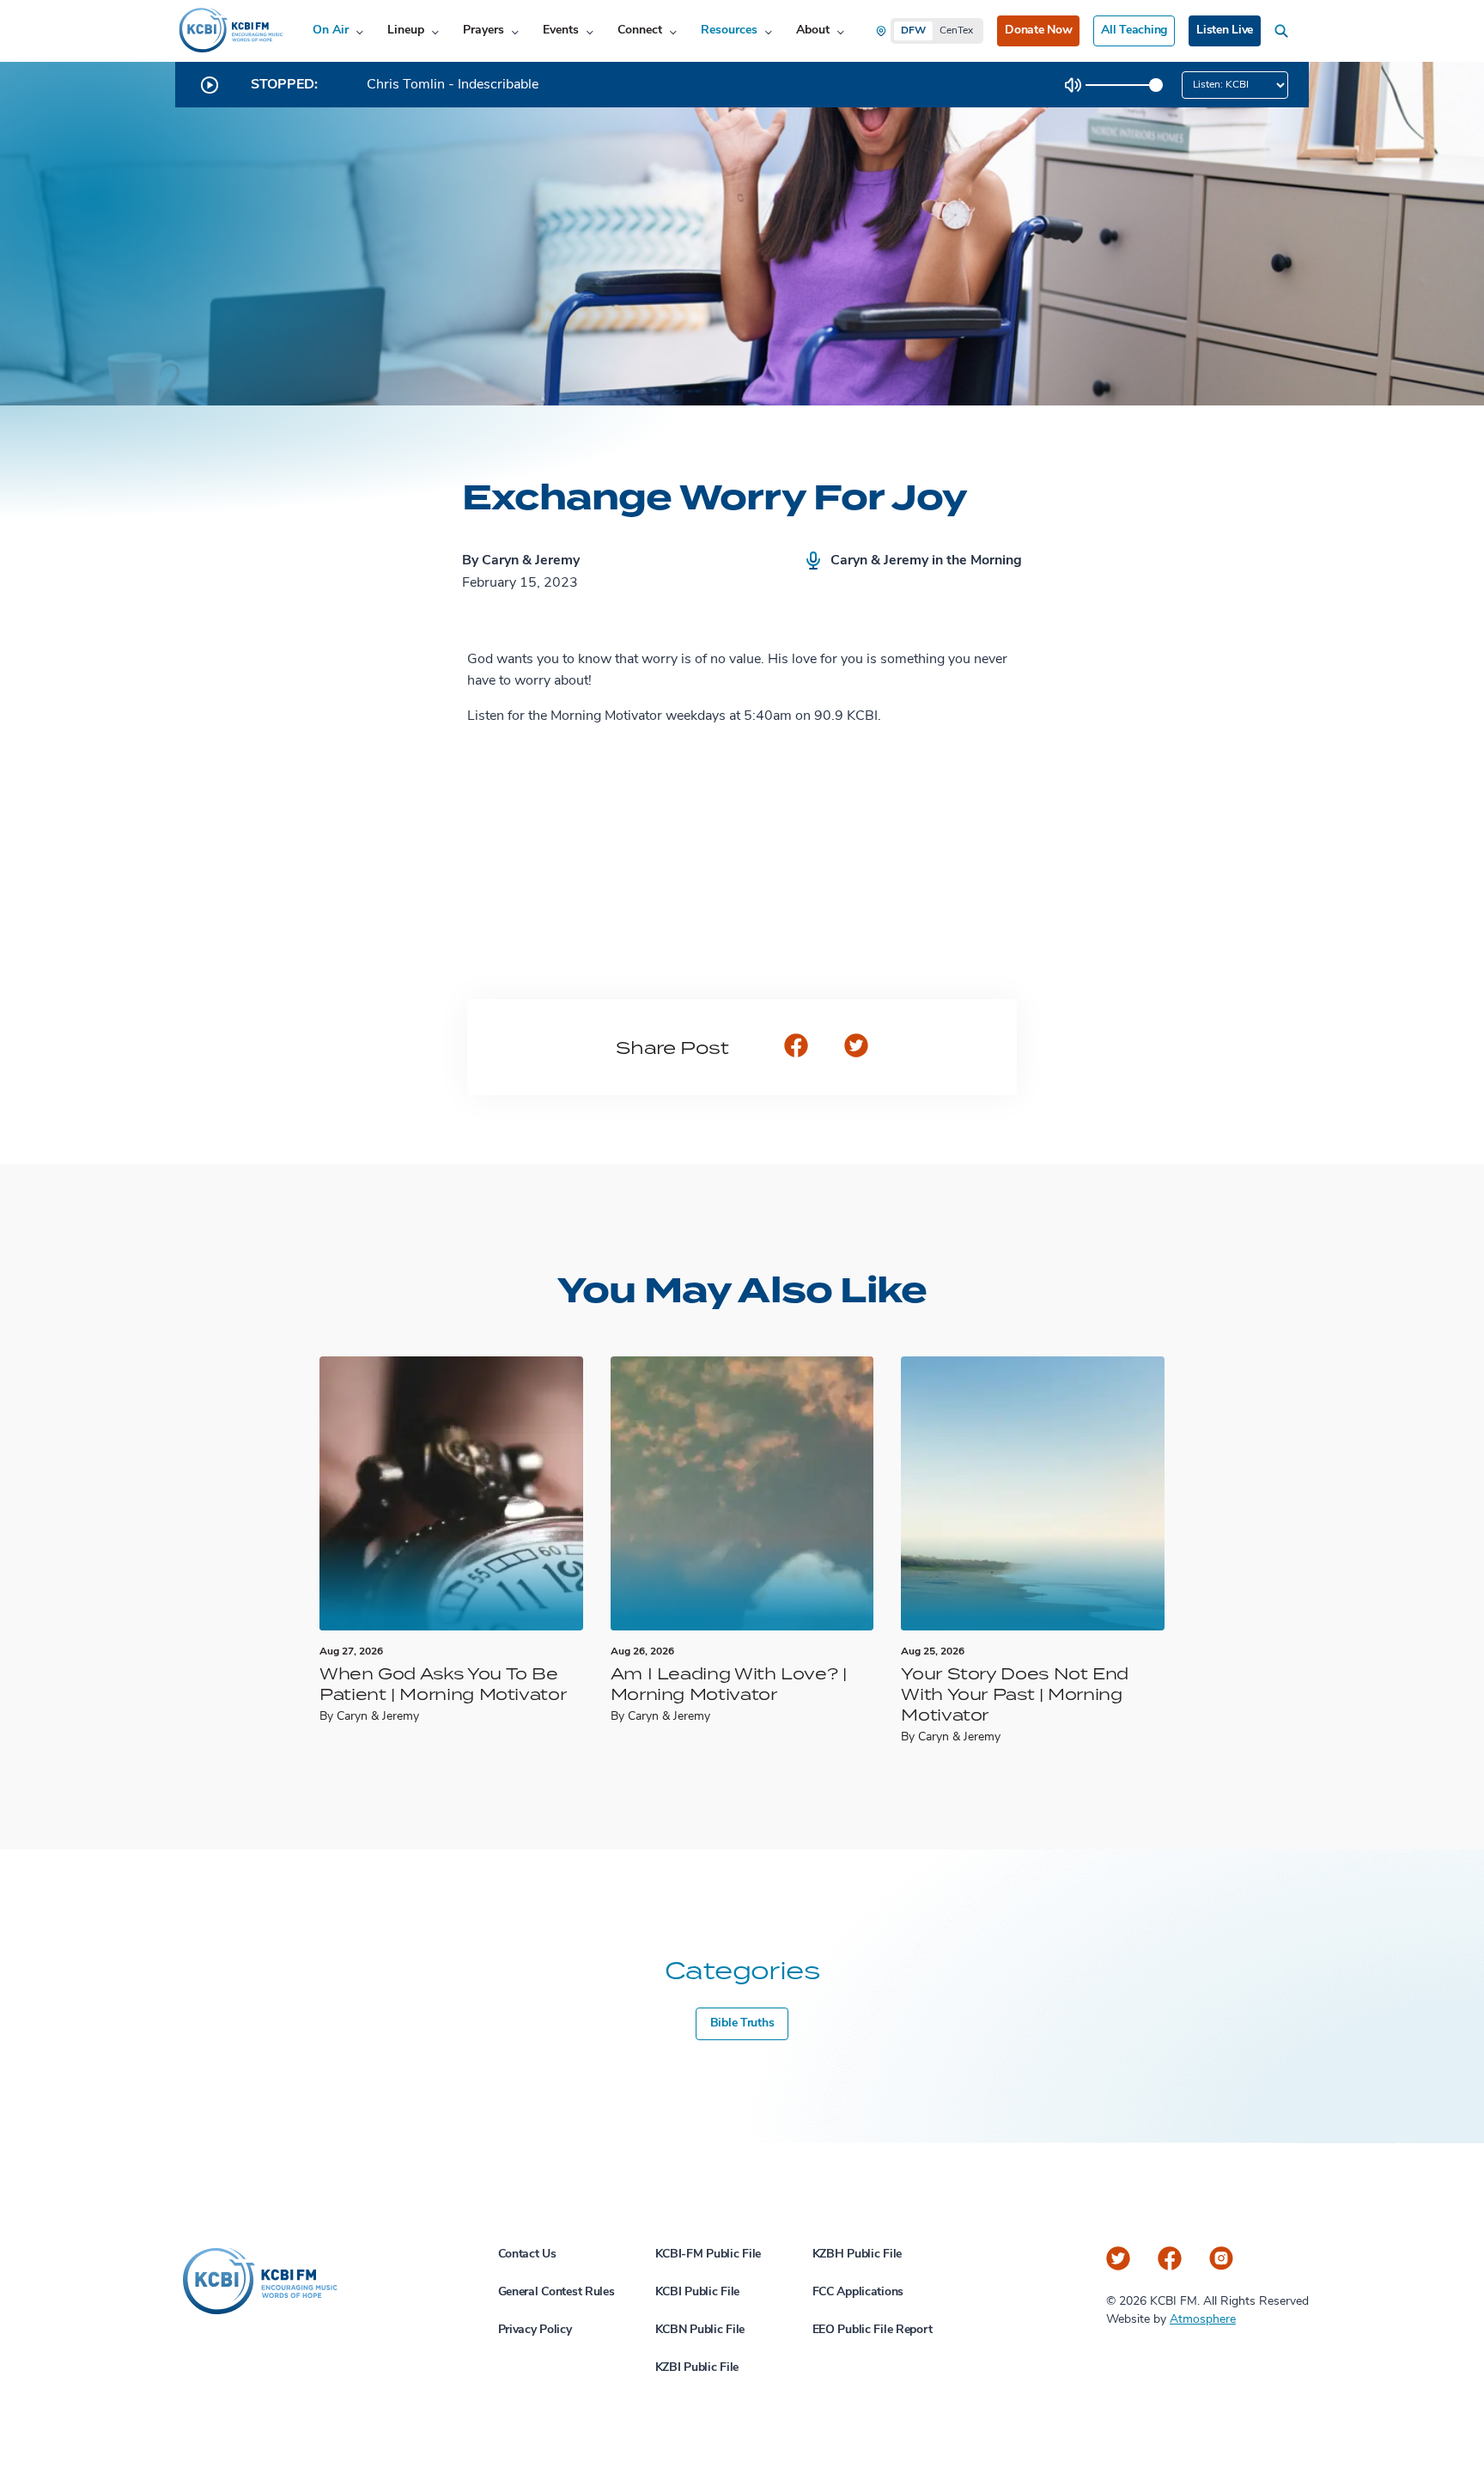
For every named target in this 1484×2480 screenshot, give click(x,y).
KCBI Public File (698, 2292)
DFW (913, 31)
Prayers (484, 30)
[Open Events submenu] (590, 31)
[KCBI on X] (1118, 2258)
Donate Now (1038, 30)
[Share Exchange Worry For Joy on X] (856, 1047)
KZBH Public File (858, 2255)
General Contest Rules (556, 2292)
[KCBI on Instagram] (1221, 2258)
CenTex (956, 31)
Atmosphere (1203, 2320)
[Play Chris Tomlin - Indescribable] (210, 85)
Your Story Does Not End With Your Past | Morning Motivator (1015, 1694)
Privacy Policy (535, 2330)
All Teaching (1134, 30)
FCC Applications (858, 2292)
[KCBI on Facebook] (1170, 2258)
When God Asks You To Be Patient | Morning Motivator (443, 1683)
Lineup (406, 30)
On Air (331, 30)
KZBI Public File (697, 2368)
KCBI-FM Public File (709, 2255)
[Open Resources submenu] (768, 31)
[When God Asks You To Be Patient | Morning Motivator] (451, 1493)
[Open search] (1285, 31)
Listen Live (1225, 30)
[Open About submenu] (840, 31)
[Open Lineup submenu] (435, 31)
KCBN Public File (700, 2330)
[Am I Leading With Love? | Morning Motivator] (742, 1493)
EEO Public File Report (873, 2330)
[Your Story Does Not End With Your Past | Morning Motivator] (1033, 1493)
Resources (729, 30)
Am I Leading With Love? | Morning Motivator (729, 1683)
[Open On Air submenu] (359, 31)
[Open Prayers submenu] (515, 31)
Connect (640, 30)
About (813, 30)
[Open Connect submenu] (673, 31)
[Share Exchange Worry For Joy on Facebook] (796, 1047)
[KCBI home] (229, 31)
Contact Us (527, 2255)
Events (561, 30)
